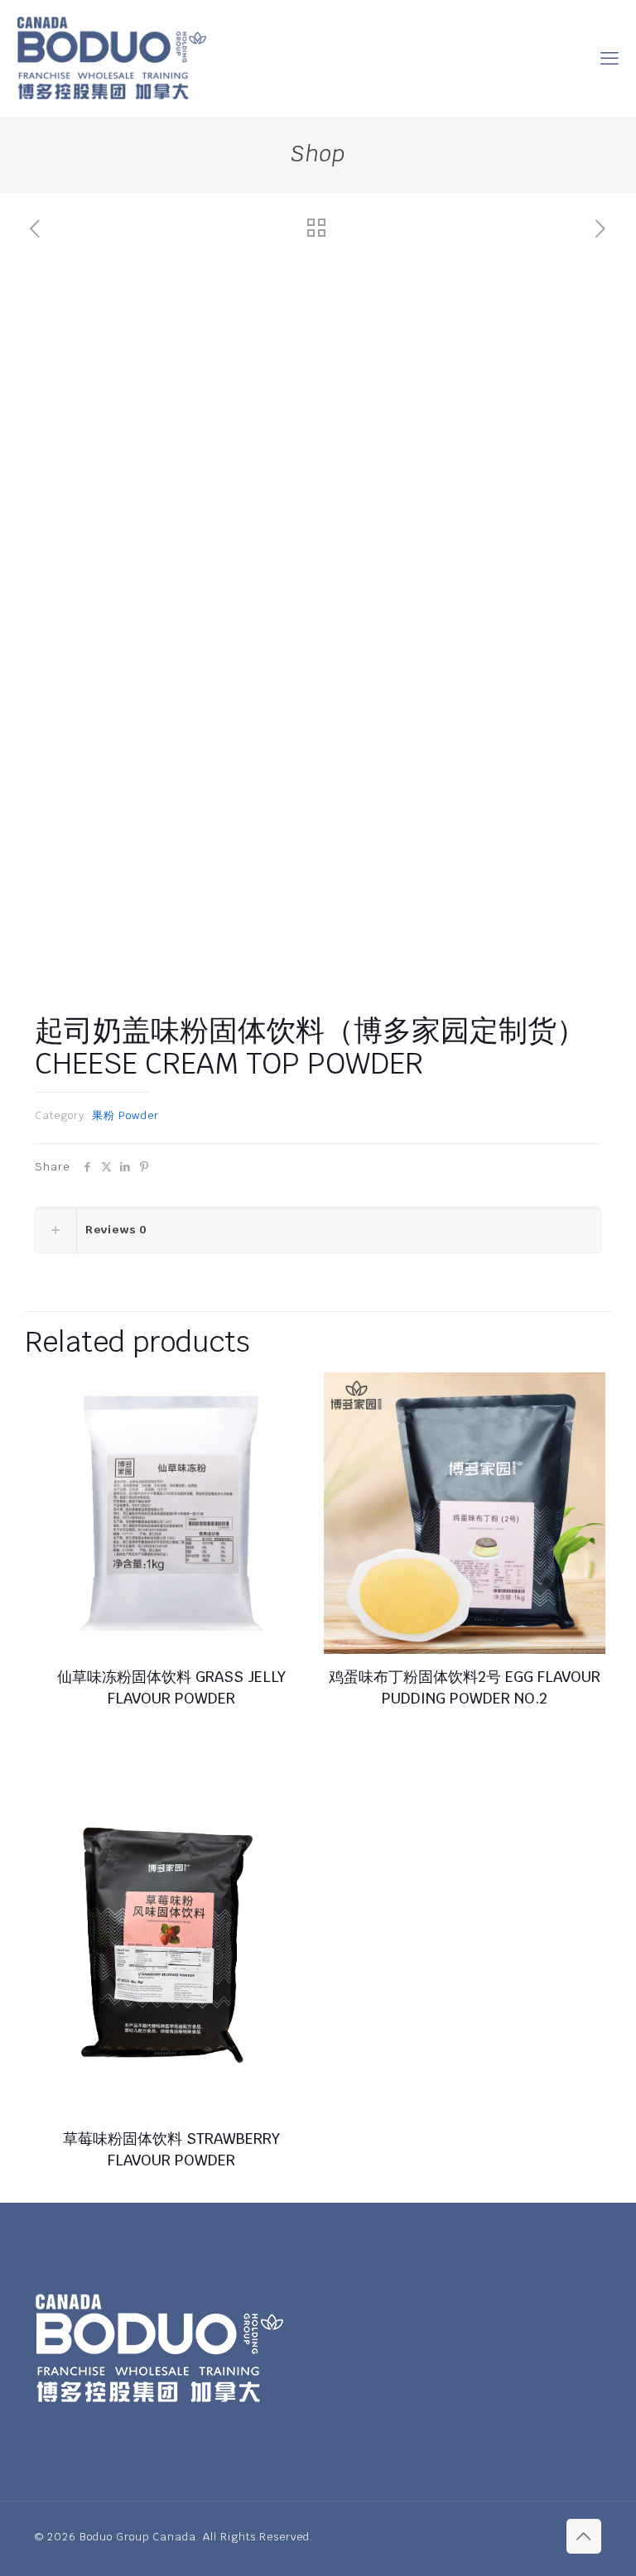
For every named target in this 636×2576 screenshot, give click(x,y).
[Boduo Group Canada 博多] (111, 58)
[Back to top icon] (584, 2536)
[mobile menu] (609, 58)
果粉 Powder (125, 1115)
